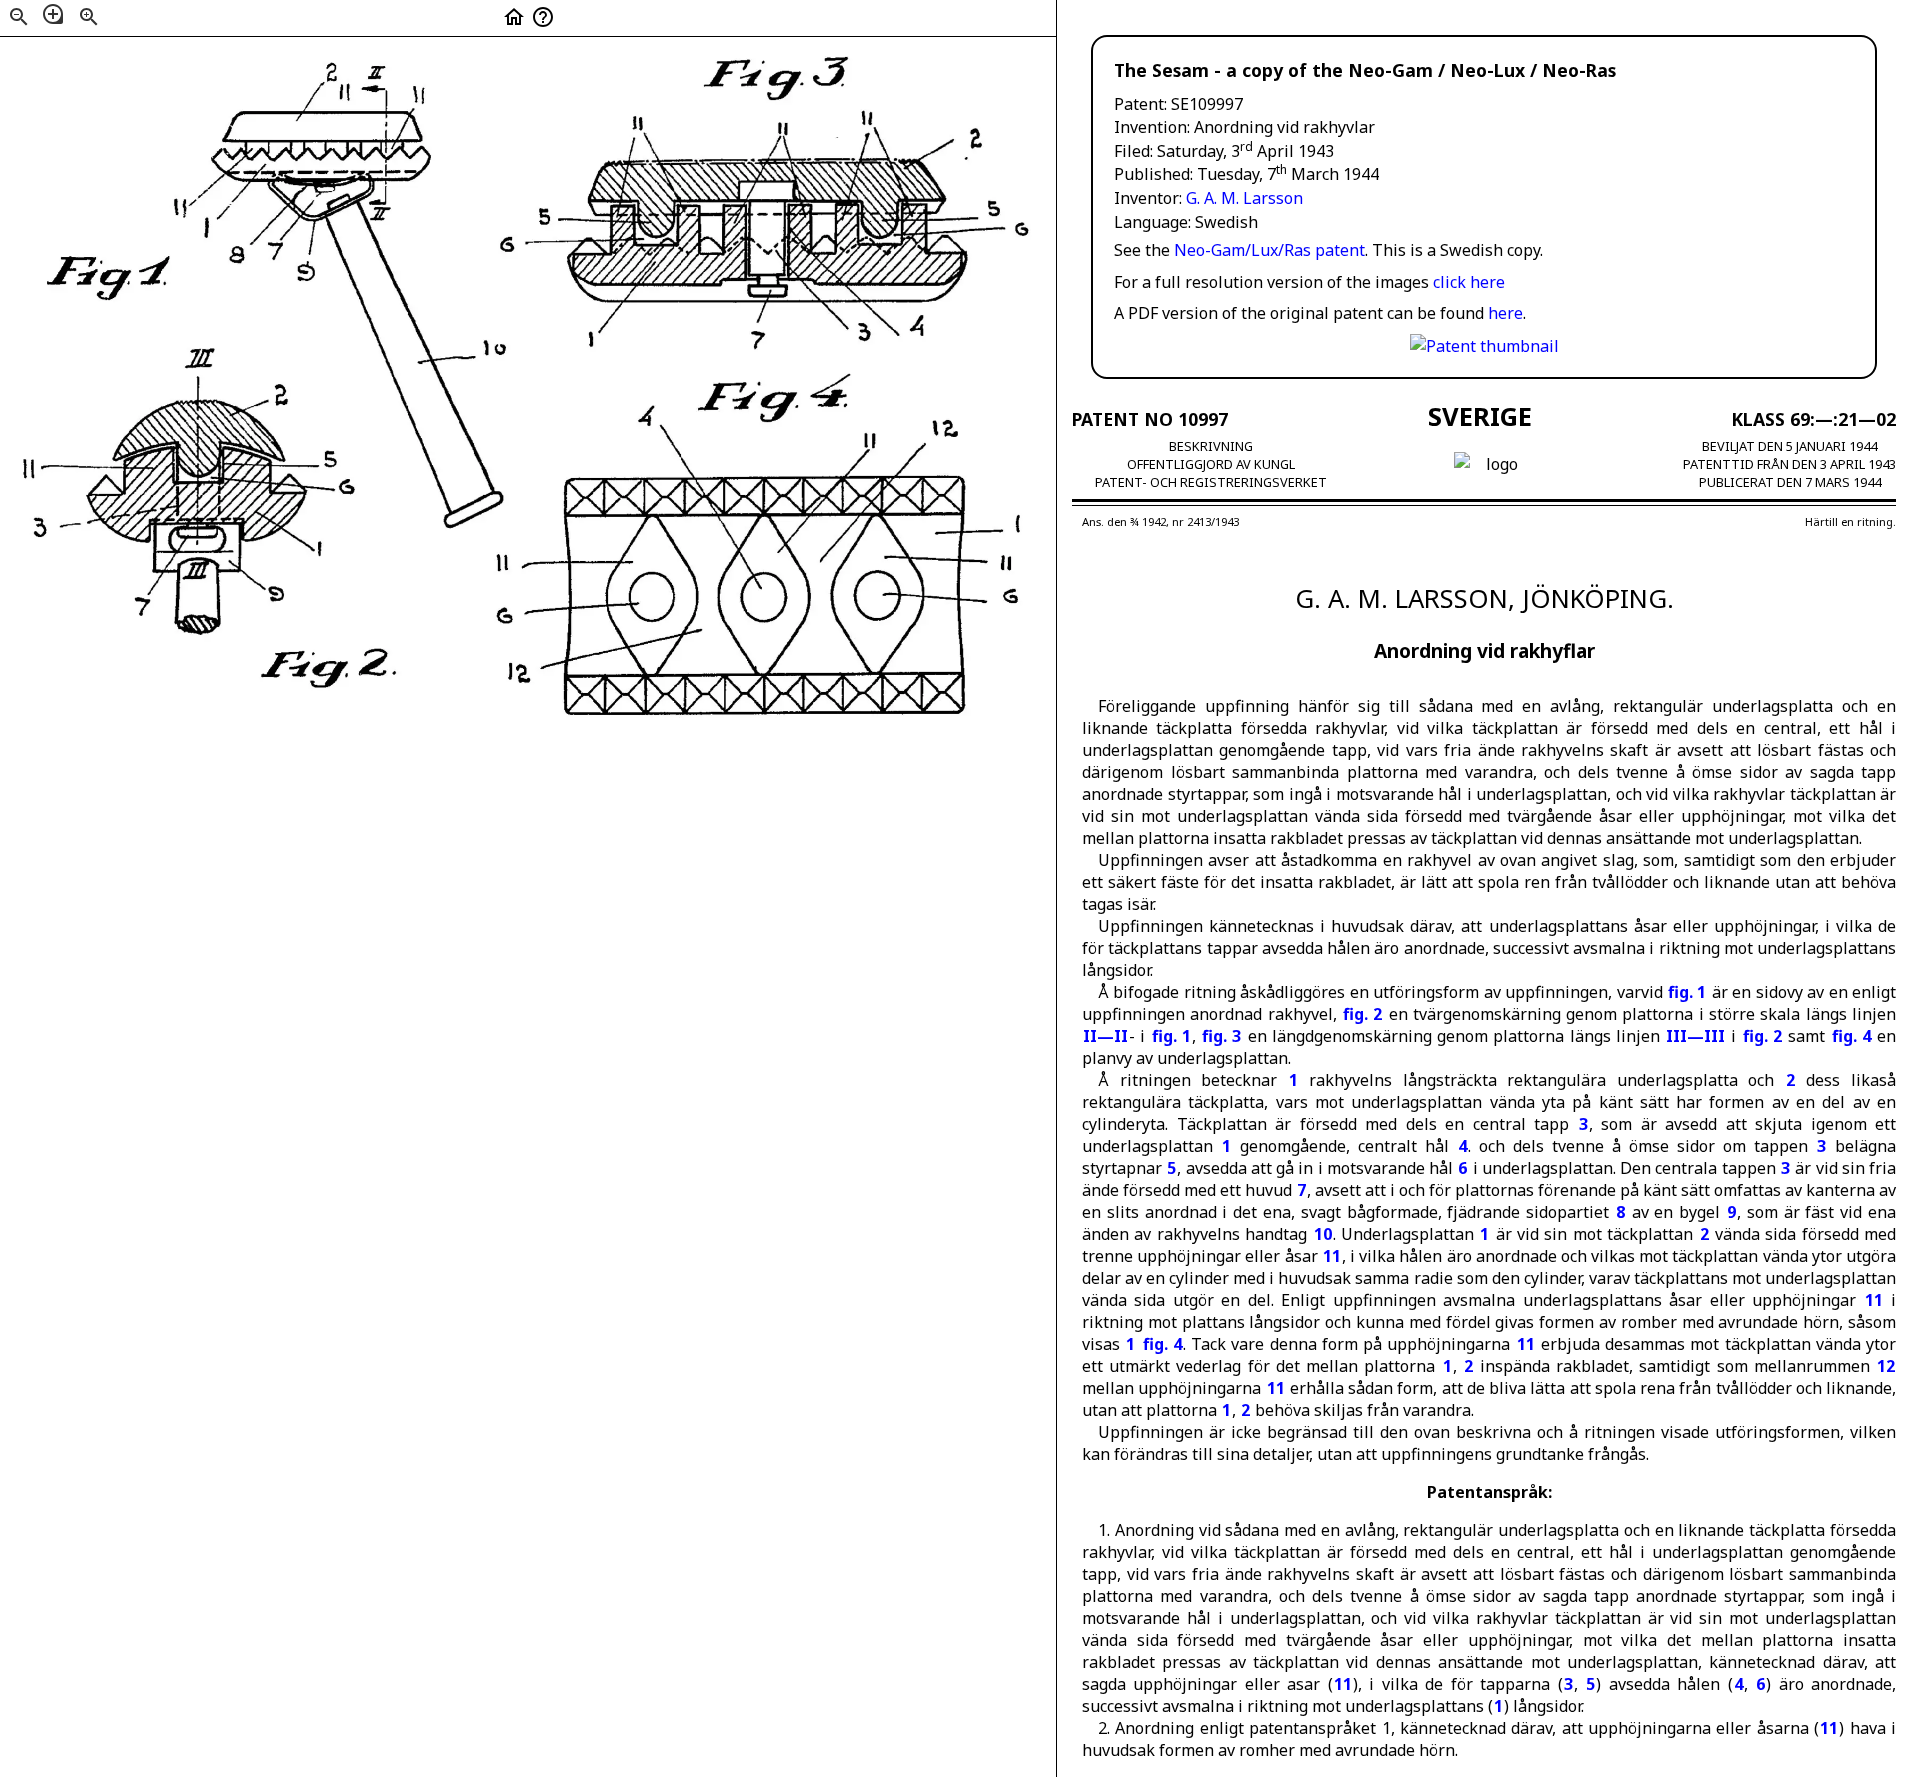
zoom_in (89, 17)
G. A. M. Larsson (1244, 198)
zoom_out (19, 17)
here (1505, 313)
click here (1469, 282)
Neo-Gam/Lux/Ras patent (1269, 250)
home (514, 17)
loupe (53, 14)
